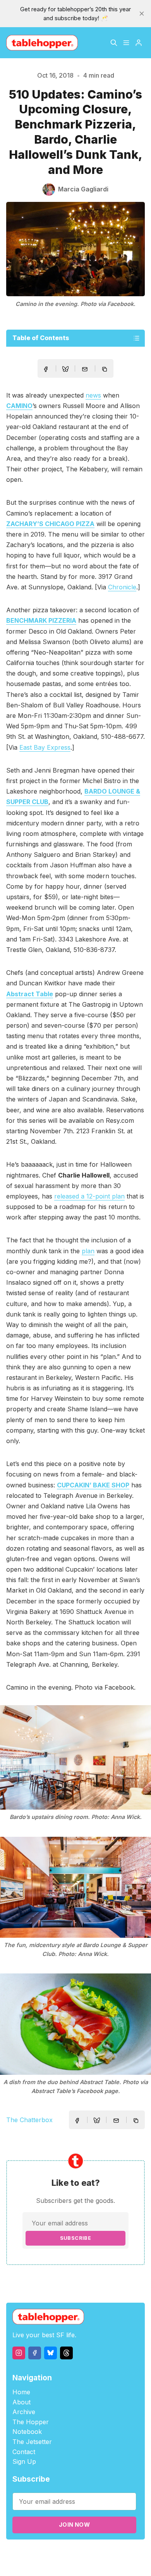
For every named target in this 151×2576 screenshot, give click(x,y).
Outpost (131, 2553)
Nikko (81, 2562)
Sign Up (24, 2461)
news (93, 395)
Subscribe (76, 2238)
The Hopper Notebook (31, 2427)
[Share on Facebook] (46, 369)
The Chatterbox (29, 2120)
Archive (24, 2412)
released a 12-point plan (89, 1196)
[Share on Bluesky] (65, 370)
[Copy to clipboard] (105, 370)
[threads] (66, 2353)
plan (88, 1251)
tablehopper (43, 2553)
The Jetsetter (32, 2442)
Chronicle (122, 587)
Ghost (109, 2553)
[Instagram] (19, 2353)
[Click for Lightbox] (75, 1757)
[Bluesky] (51, 2353)
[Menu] (126, 43)
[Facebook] (35, 2353)
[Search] (114, 43)
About (21, 2402)
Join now (74, 2525)
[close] (142, 14)
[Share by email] (85, 369)
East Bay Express (45, 747)
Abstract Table (30, 994)
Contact (24, 2452)
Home (21, 2392)
